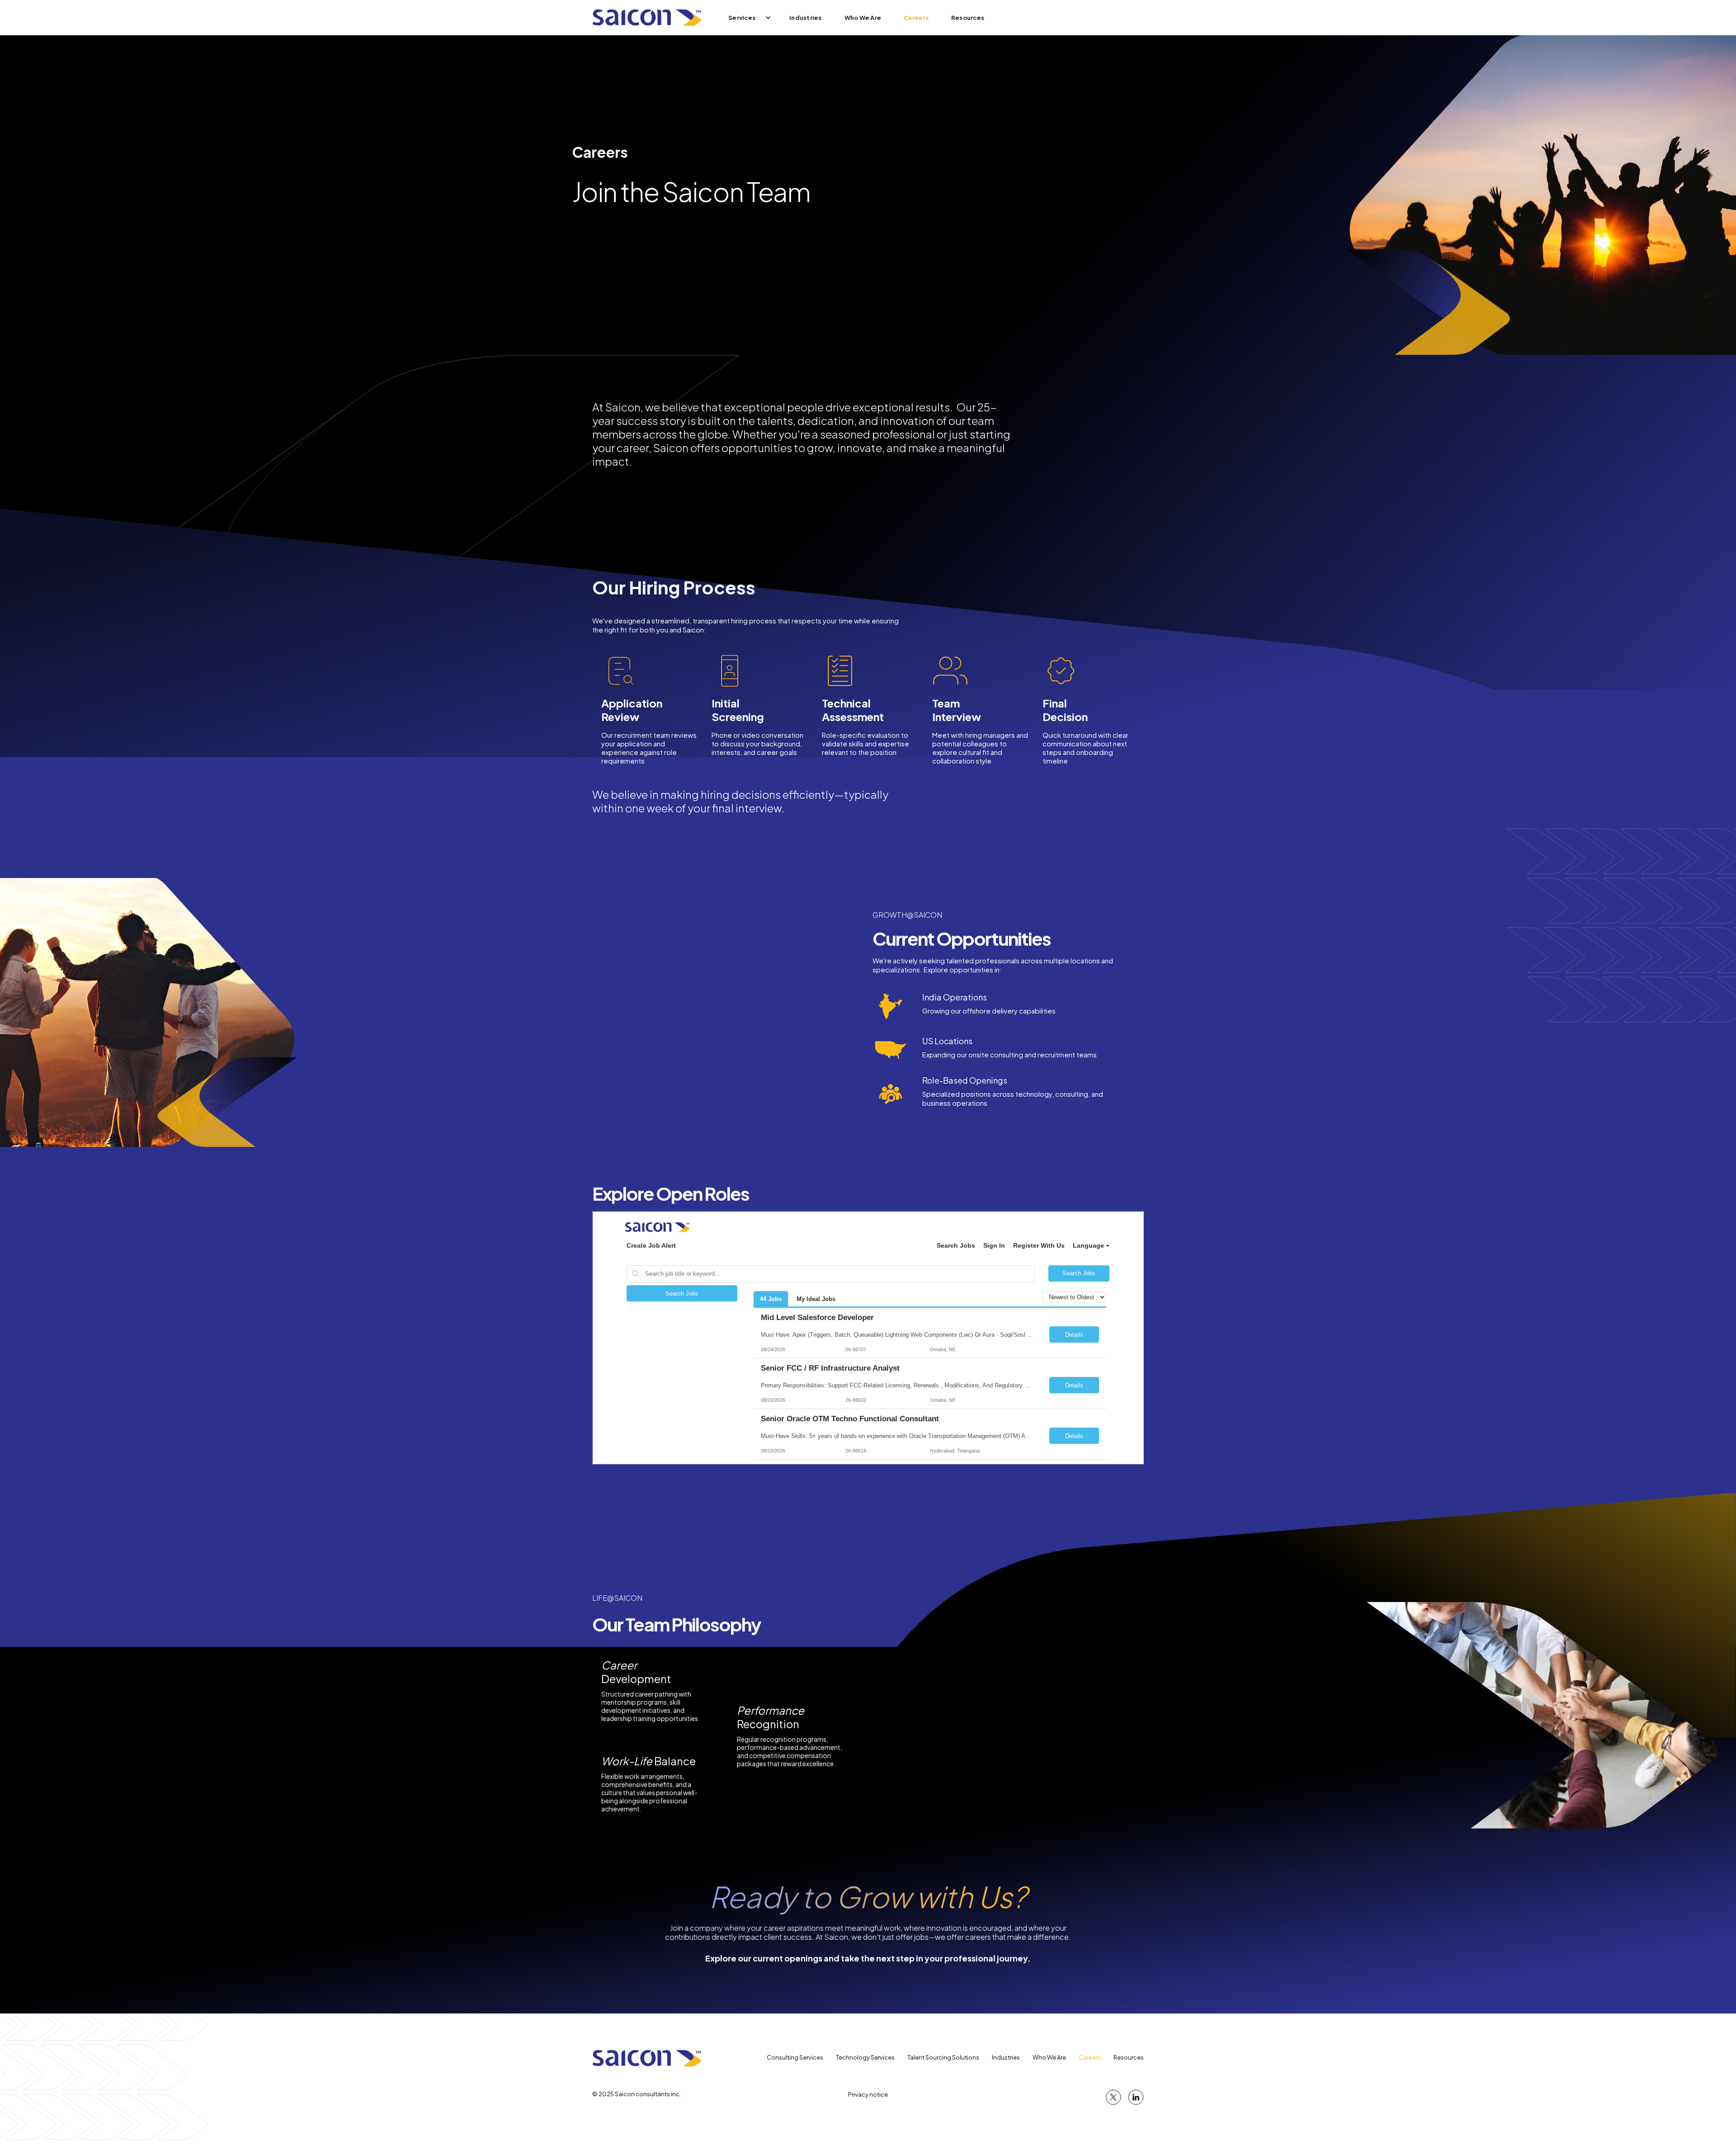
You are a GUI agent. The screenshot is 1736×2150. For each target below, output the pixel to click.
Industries (806, 18)
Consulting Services (795, 2057)
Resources (968, 18)
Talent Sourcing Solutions (943, 2057)
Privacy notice (868, 2094)
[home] (647, 18)
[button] (744, 18)
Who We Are (863, 18)
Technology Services (865, 2057)
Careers (916, 18)
